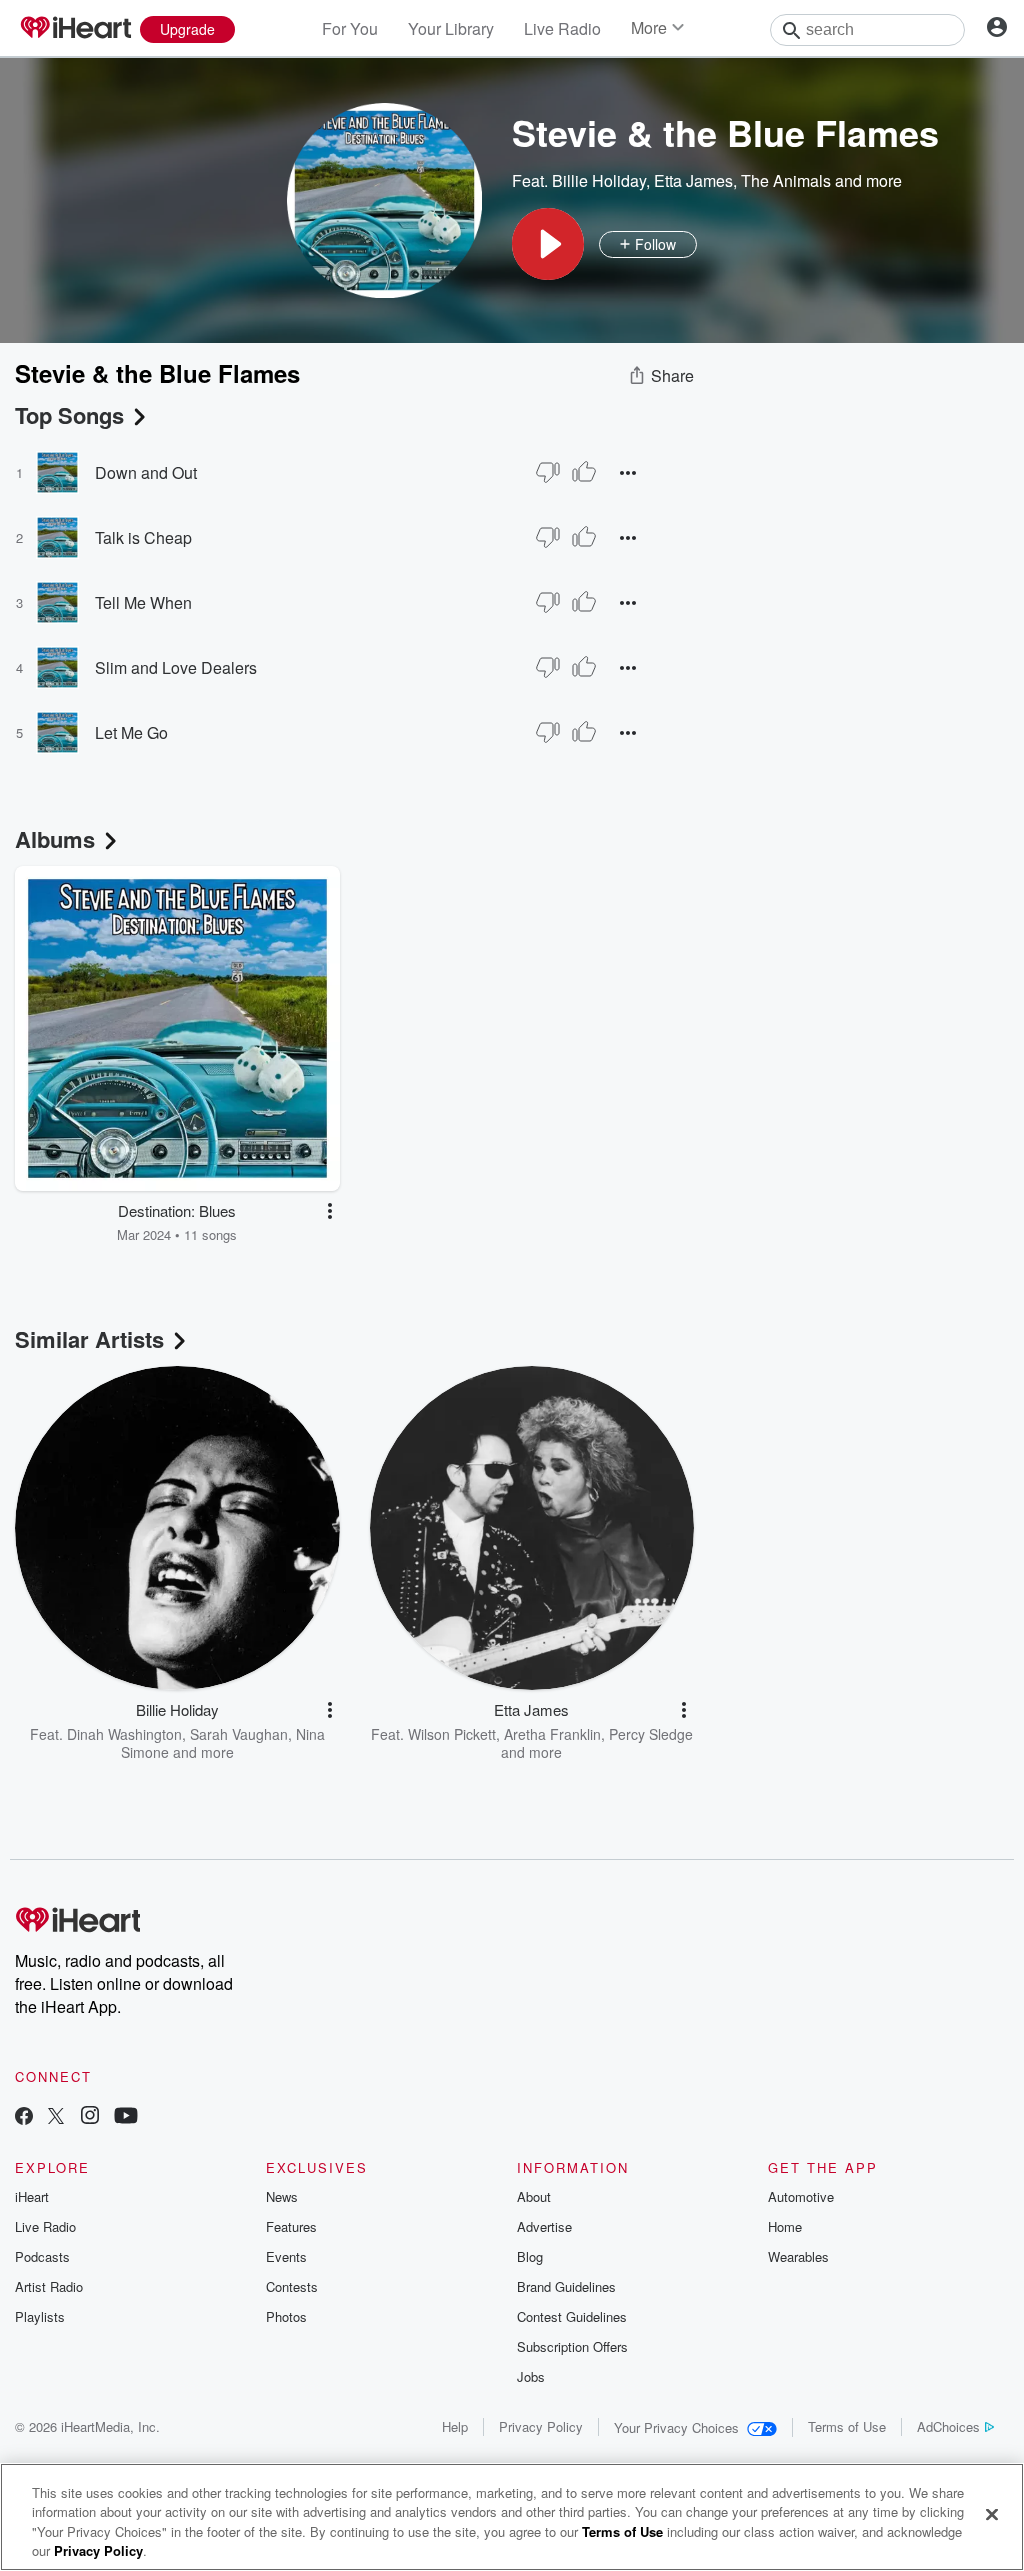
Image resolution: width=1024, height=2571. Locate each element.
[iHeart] (75, 29)
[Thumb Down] (548, 472)
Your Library (451, 28)
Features (291, 2226)
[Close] (992, 2514)
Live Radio (562, 28)
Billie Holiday (599, 180)
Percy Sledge (651, 1734)
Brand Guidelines (566, 2286)
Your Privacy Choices (676, 2427)
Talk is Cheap (143, 537)
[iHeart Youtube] (126, 2117)
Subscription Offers (572, 2346)
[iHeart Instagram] (90, 2117)
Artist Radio (49, 2286)
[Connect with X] (56, 2117)
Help (455, 2426)
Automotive (801, 2196)
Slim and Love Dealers (176, 667)
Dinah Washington (124, 1734)
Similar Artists (89, 1339)
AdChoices (948, 2426)
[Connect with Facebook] (24, 2117)
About (534, 2196)
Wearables (798, 2256)
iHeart (32, 2196)
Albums (55, 839)
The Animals (786, 180)
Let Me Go (131, 732)
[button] (548, 244)
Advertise (544, 2226)
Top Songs (69, 415)
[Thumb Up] (584, 472)
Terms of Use (847, 2426)
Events (286, 2256)
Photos (286, 2316)
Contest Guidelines (572, 2316)
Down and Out (146, 472)
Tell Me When (143, 602)
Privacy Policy (541, 2426)
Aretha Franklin (552, 1734)
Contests (292, 2286)
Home (785, 2226)
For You (350, 28)
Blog (530, 2256)
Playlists (40, 2316)
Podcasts (42, 2256)
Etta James (693, 180)
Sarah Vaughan (239, 1734)
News (282, 2196)
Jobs (531, 2376)
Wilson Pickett (452, 1734)
